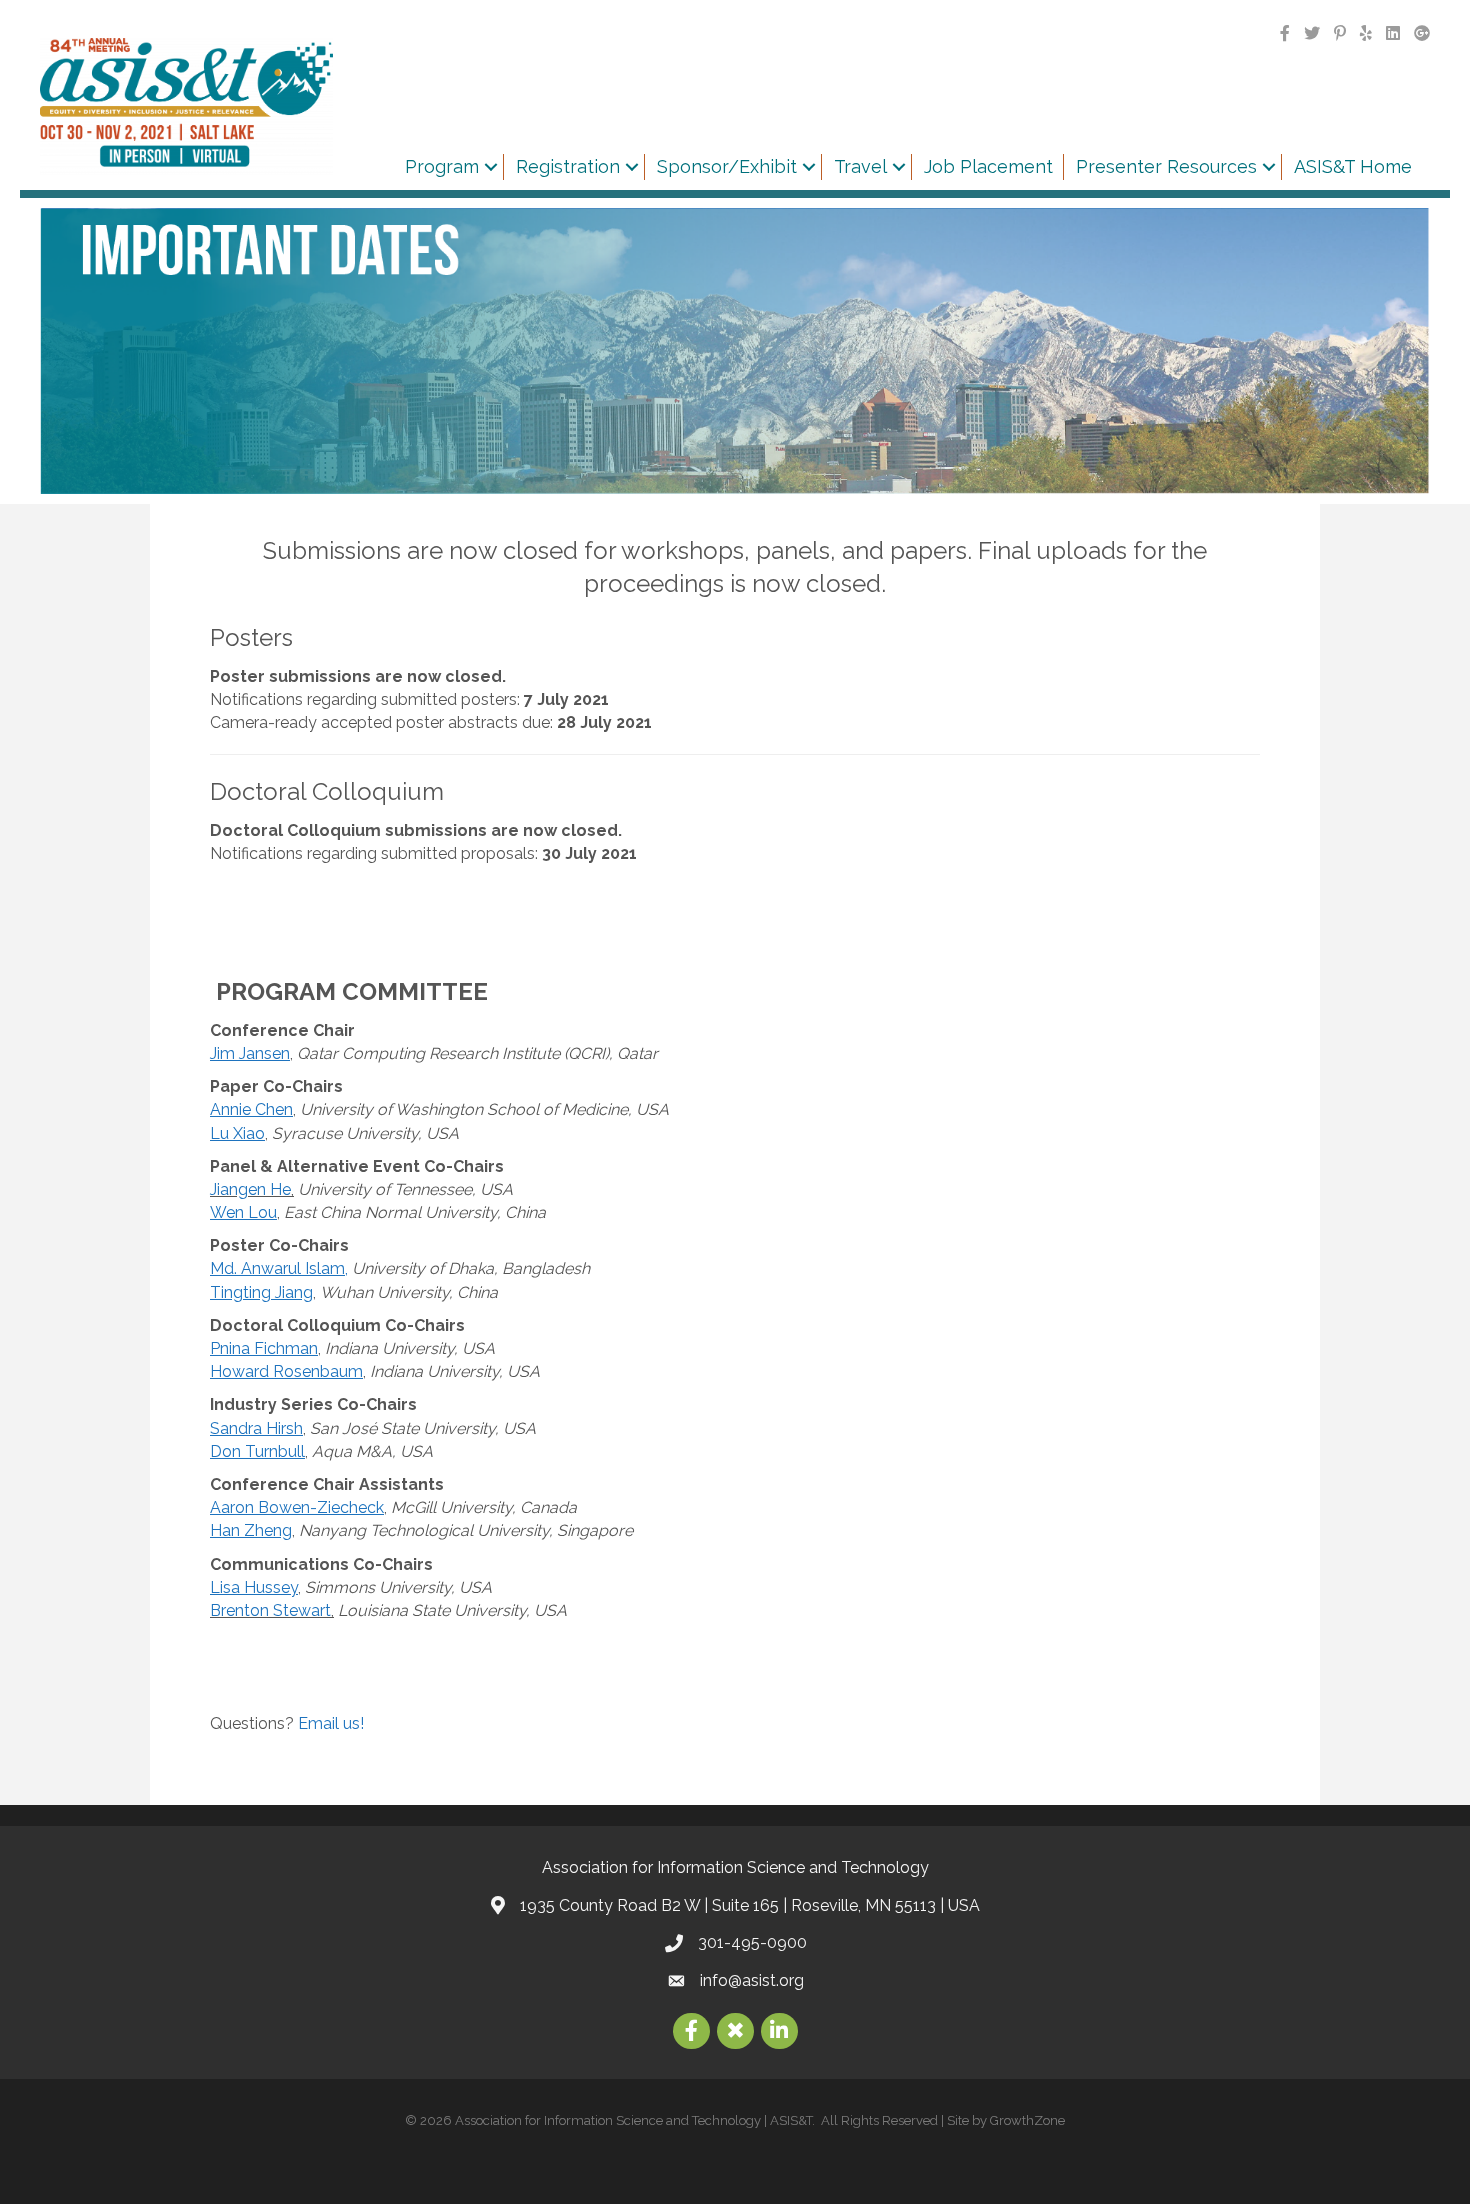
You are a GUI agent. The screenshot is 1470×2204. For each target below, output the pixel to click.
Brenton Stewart (270, 1610)
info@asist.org (752, 1980)
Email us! (331, 1723)
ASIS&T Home (1353, 166)
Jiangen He (250, 1189)
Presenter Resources (1166, 166)
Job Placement (988, 166)
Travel (860, 166)
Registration (568, 166)
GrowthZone (1027, 2120)
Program (442, 166)
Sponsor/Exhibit (727, 166)
